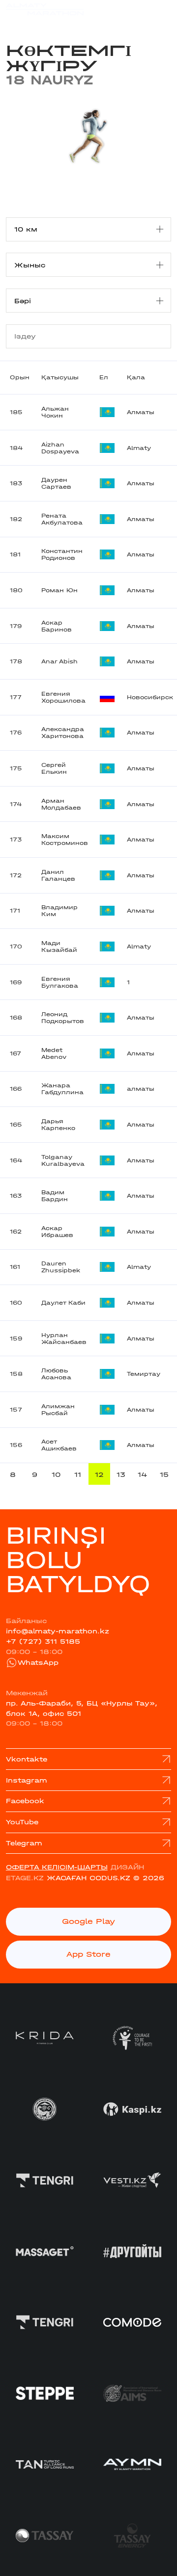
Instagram (27, 1780)
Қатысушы (60, 377)
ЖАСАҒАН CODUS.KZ (88, 1878)
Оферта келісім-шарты (57, 1867)
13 (121, 1474)
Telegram (24, 1843)
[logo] (45, 14)
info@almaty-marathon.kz (58, 1631)
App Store (88, 1954)
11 (78, 1474)
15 (164, 1474)
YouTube (22, 1822)
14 (143, 1474)
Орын (20, 377)
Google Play (88, 1921)
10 (56, 1474)
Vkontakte (27, 1759)
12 (99, 1474)
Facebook (25, 1801)
